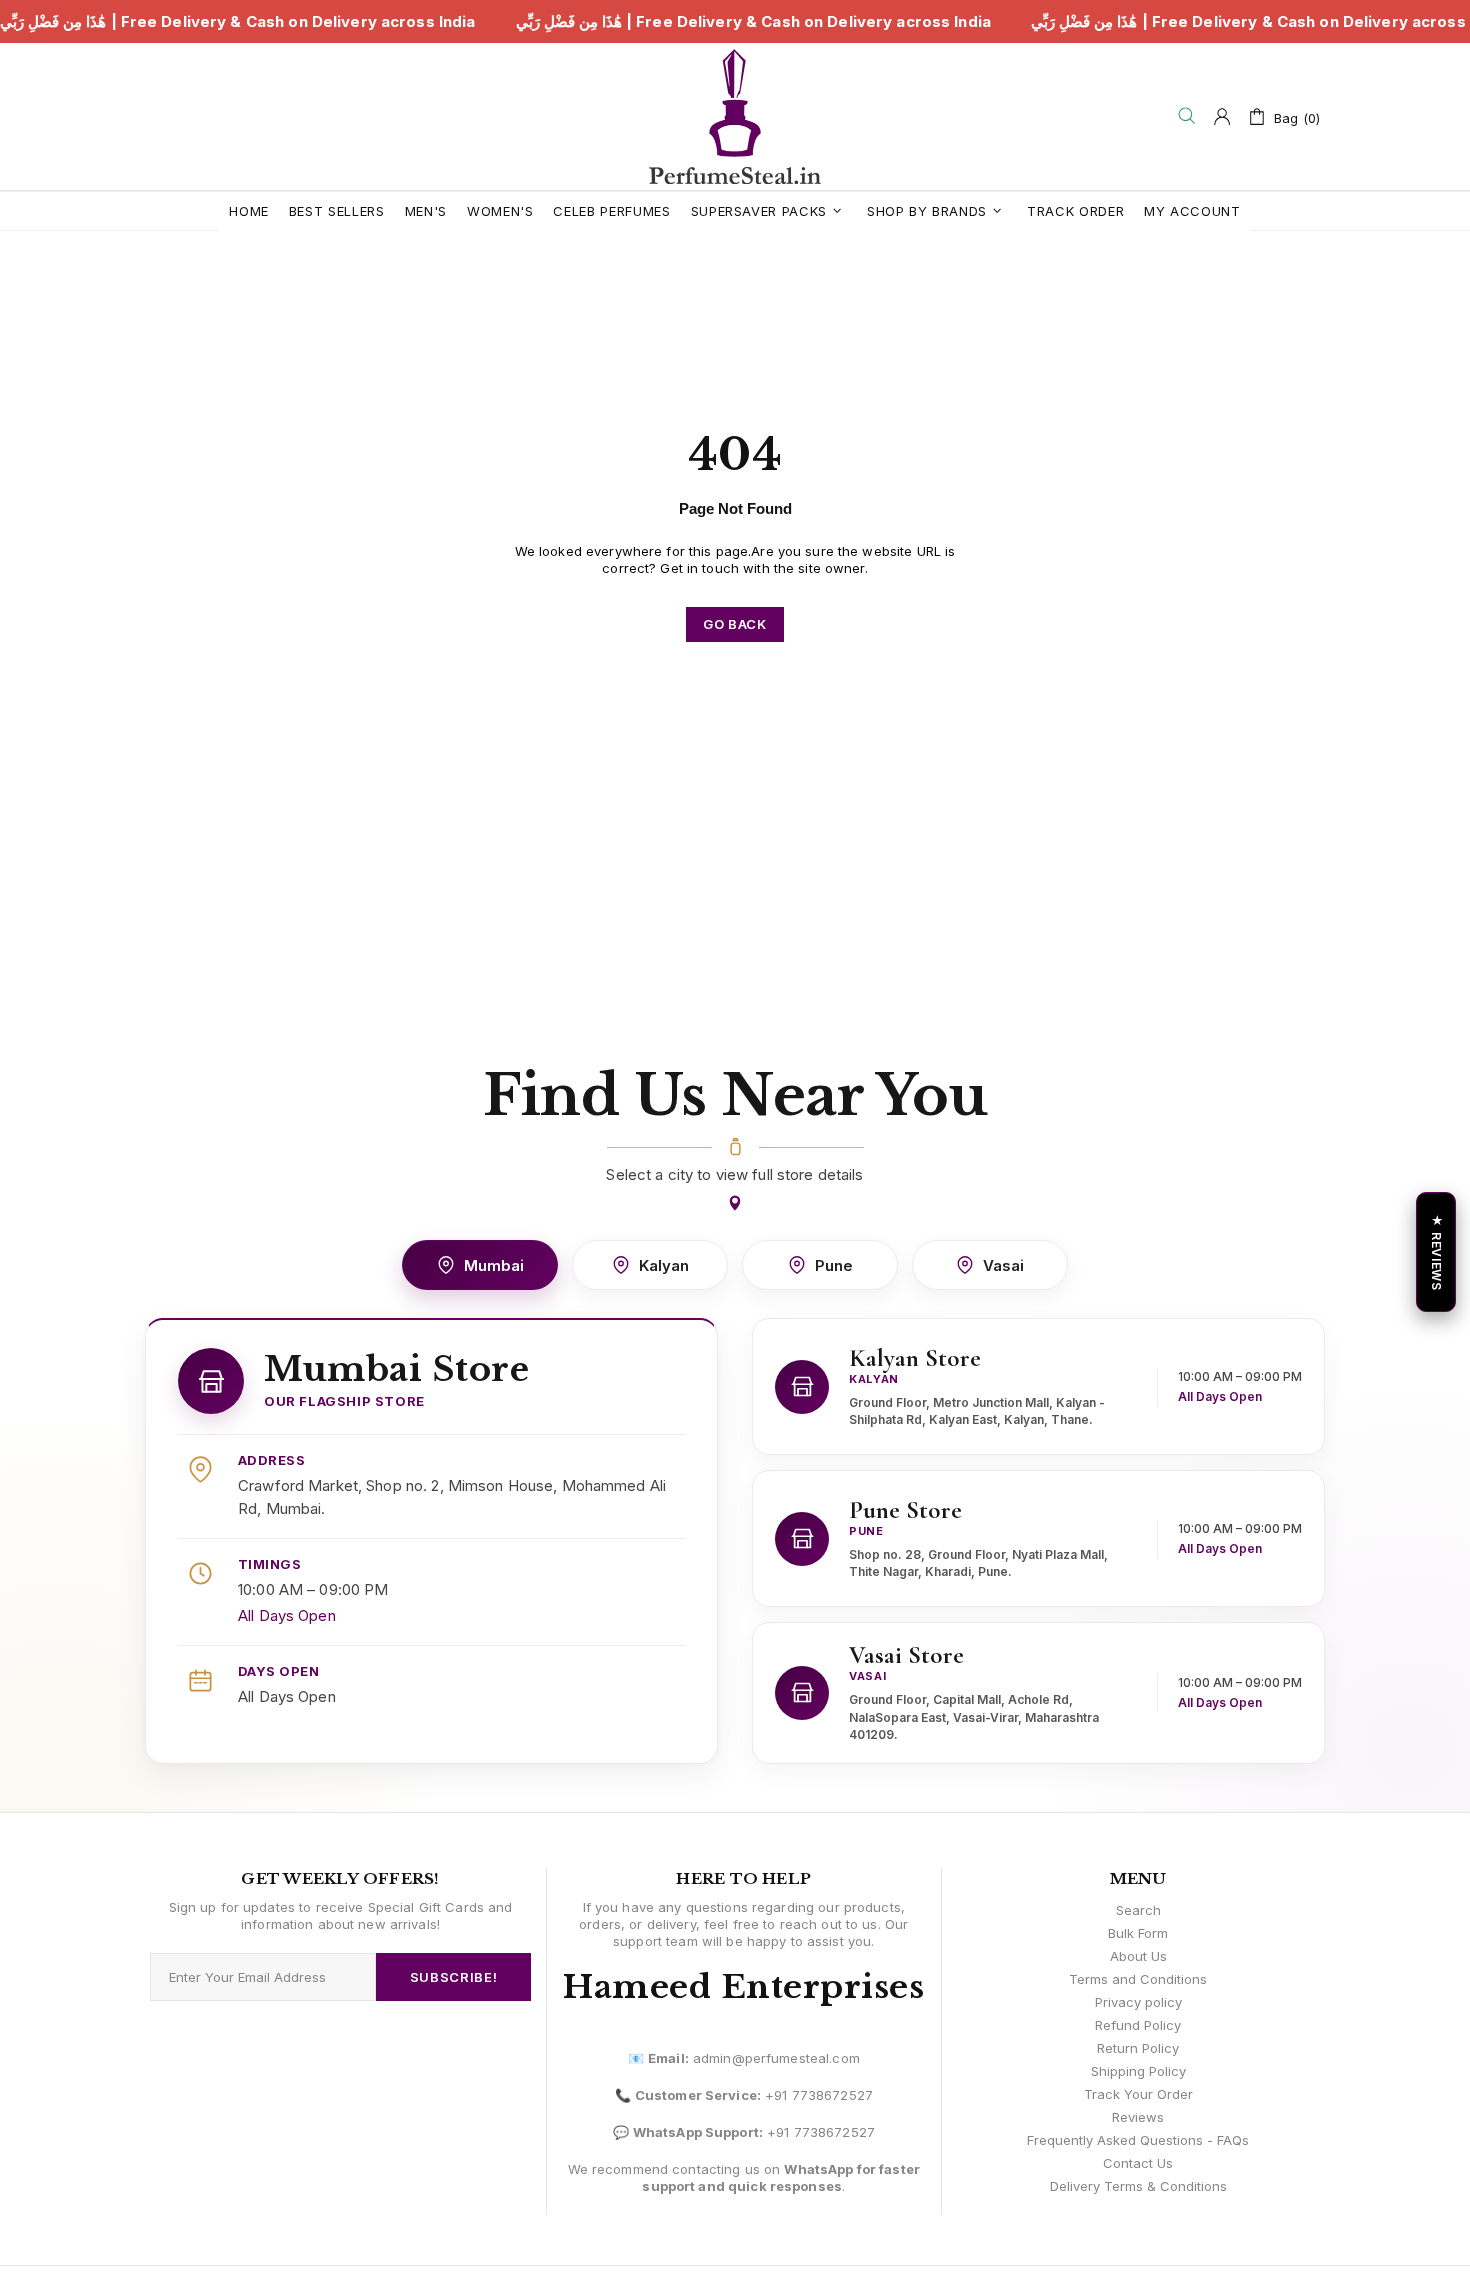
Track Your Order (1138, 2094)
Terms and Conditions (1138, 1979)
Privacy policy (1138, 2002)
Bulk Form (1138, 1933)
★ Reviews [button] (1436, 1251)
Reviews (1138, 2117)
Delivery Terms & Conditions (1138, 2186)
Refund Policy (1138, 2025)
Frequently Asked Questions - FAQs (1138, 2140)
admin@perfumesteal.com (776, 2058)
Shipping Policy (1138, 2071)
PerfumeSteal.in (735, 116)
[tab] (480, 1265)
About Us (1138, 1956)
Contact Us (1138, 2163)
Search (1138, 1910)
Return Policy (1138, 2048)
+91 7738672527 (819, 2095)
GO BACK (735, 624)
